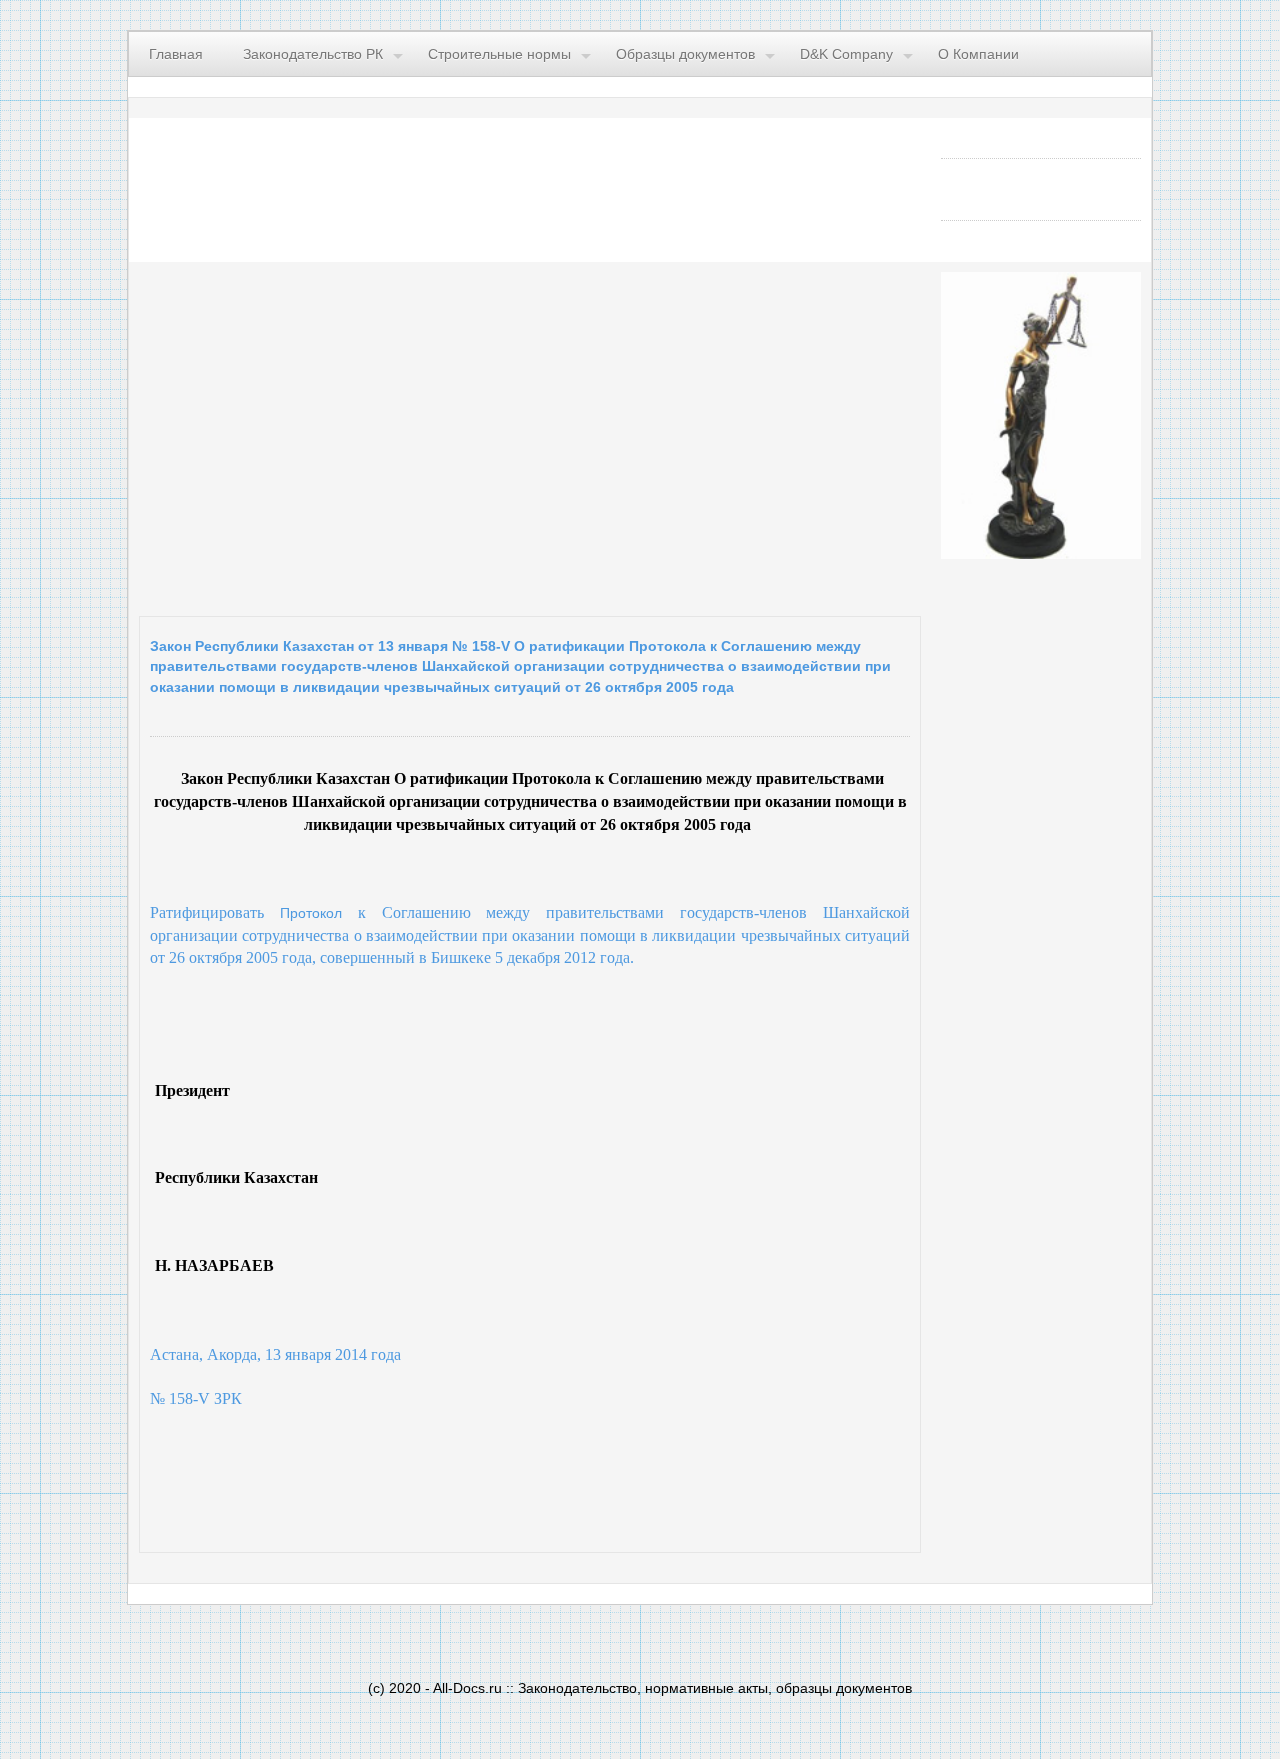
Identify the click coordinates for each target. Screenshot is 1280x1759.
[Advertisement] (384, 434)
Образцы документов (685, 54)
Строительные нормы (499, 54)
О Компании (978, 54)
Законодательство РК (313, 54)
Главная (176, 54)
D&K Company (846, 54)
